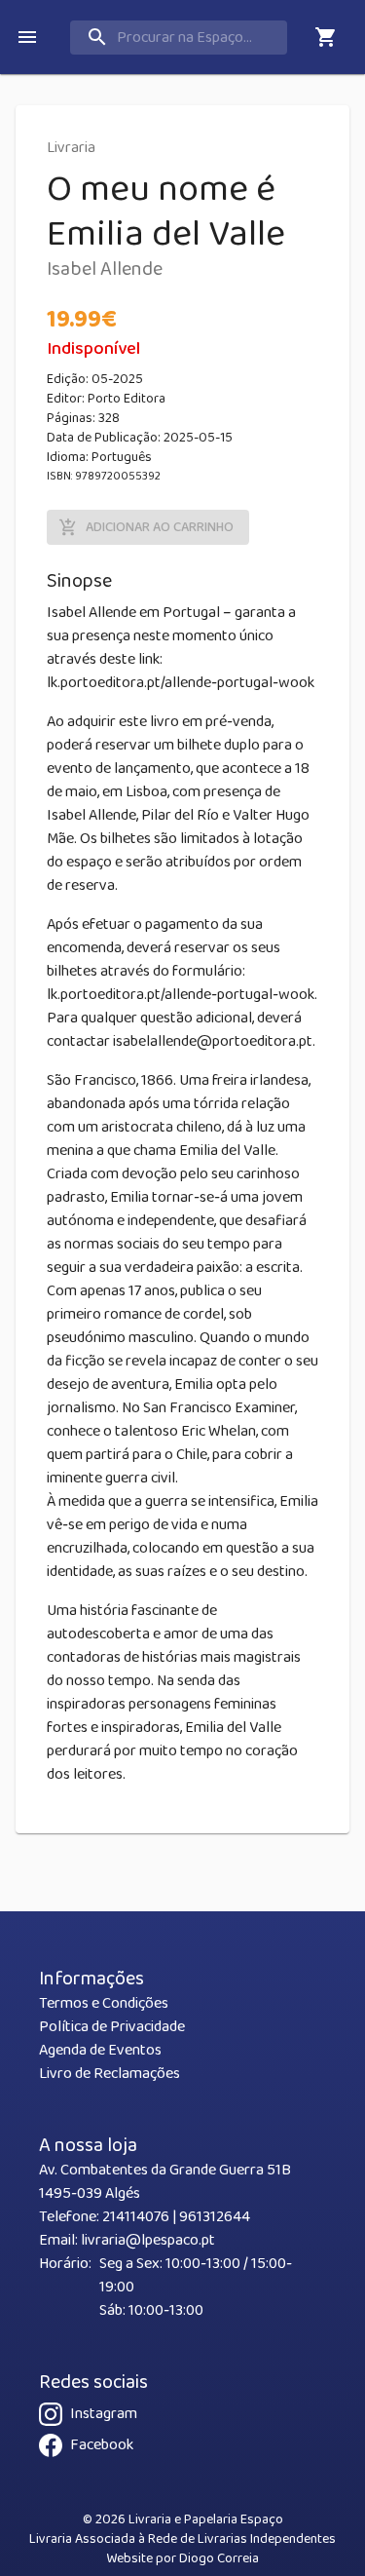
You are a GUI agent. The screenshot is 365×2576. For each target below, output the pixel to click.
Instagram (104, 2414)
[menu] (27, 37)
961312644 (215, 2217)
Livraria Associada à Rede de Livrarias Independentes (182, 2539)
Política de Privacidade (112, 2027)
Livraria (71, 148)
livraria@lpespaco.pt (148, 2240)
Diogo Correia (219, 2558)
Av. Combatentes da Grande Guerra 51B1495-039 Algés (165, 2182)
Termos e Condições (104, 2003)
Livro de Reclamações (109, 2074)
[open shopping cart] (326, 37)
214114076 (136, 2217)
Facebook (102, 2445)
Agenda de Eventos (100, 2050)
